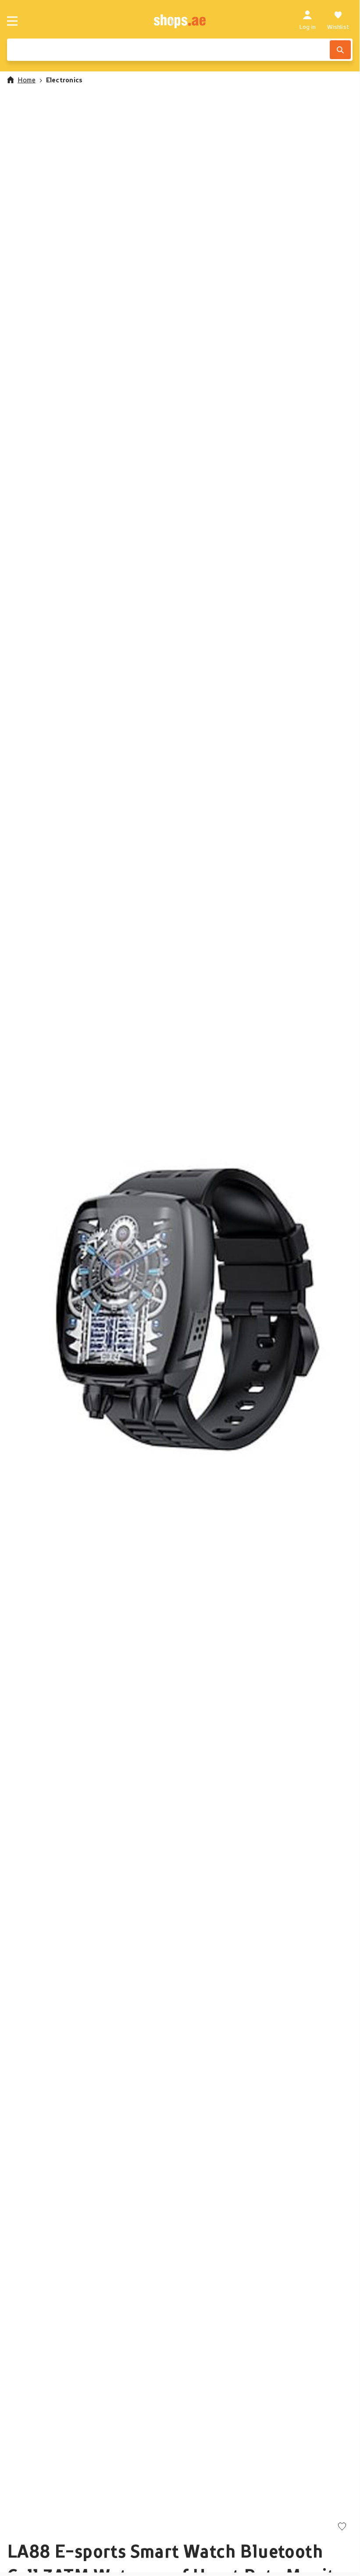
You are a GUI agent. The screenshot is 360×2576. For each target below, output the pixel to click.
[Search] (340, 50)
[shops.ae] (180, 21)
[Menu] (12, 21)
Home (27, 80)
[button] (180, 1307)
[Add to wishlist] (342, 2527)
